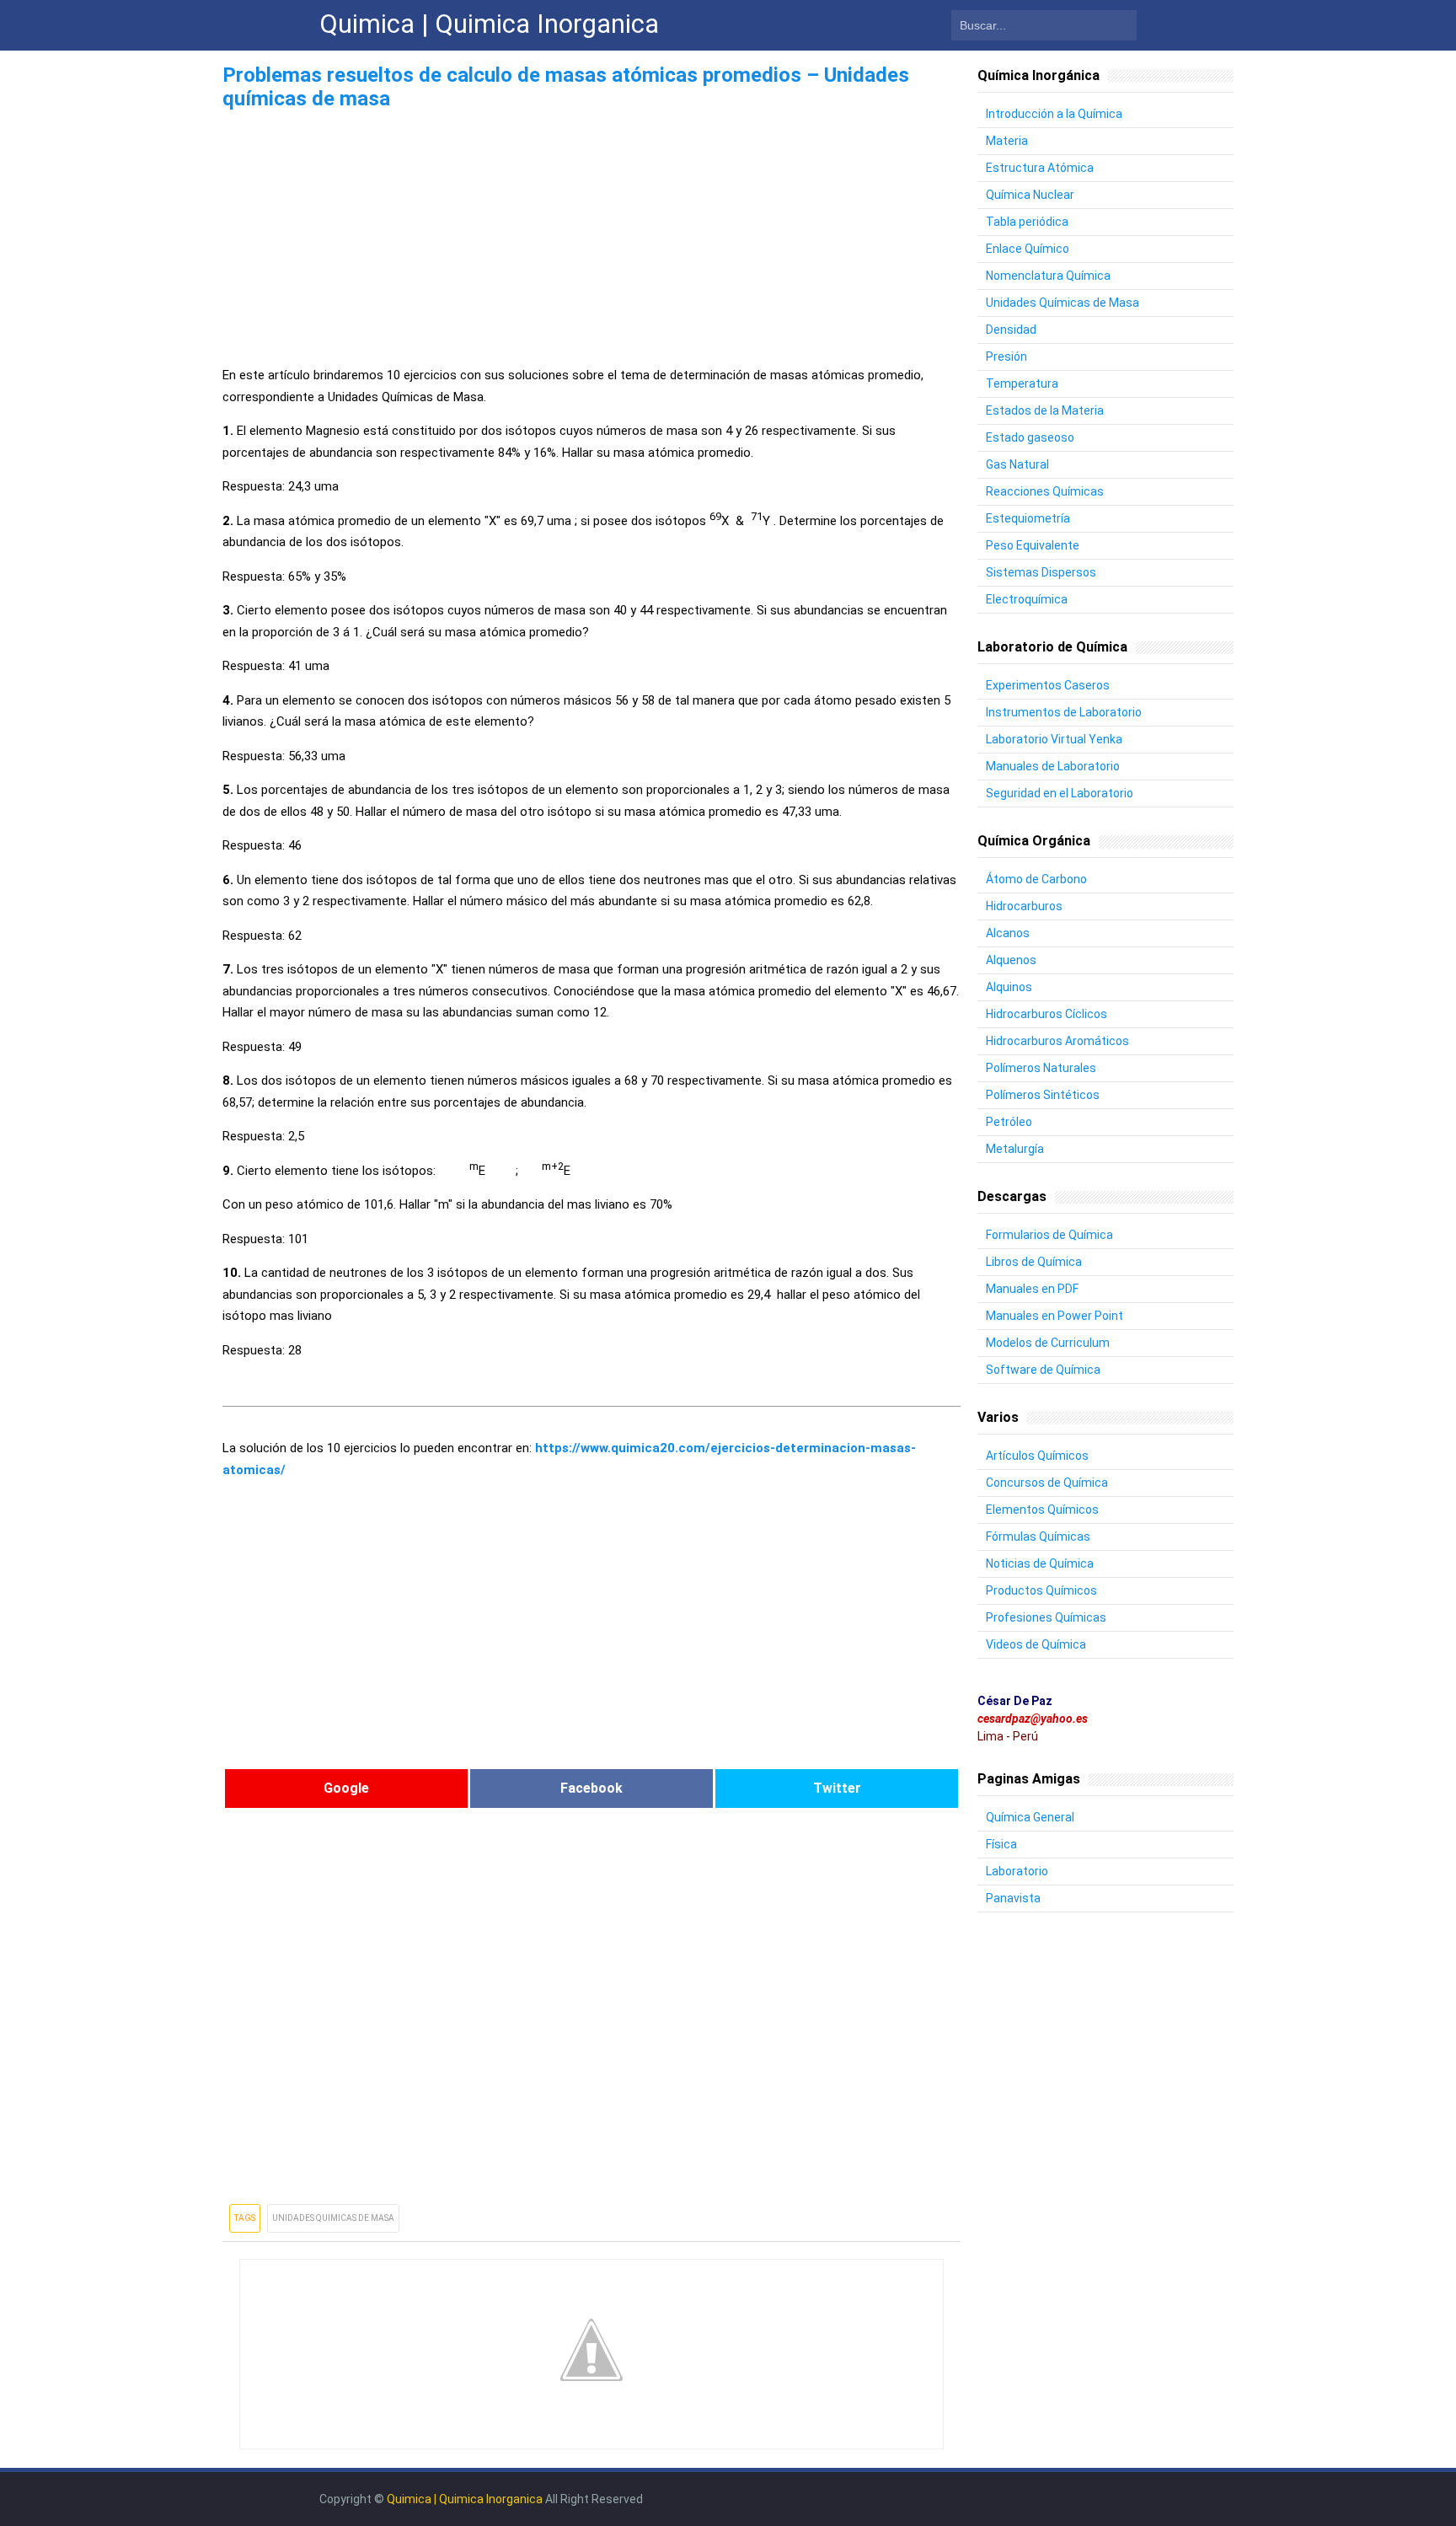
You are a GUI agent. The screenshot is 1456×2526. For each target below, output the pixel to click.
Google (346, 1788)
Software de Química (1043, 1370)
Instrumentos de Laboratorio (1064, 712)
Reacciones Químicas (1045, 491)
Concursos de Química (1047, 1483)
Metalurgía (1015, 1149)
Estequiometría (1028, 518)
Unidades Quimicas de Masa (333, 2218)
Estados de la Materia (1045, 410)
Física (1001, 1844)
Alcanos (1008, 933)
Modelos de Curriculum (1048, 1343)
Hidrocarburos (1024, 906)
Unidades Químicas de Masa (1063, 303)
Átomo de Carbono (1036, 879)
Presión (1006, 357)
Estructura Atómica (1040, 168)
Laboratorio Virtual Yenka (1054, 739)
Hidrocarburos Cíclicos (1046, 1014)
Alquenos (1011, 960)
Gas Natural (1017, 464)
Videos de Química (1036, 1644)
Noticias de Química (1040, 1563)
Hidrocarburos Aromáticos (1057, 1041)
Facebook (591, 1788)
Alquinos (1009, 987)
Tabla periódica (1027, 222)
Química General (1030, 1817)
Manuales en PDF (1032, 1289)
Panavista (1013, 1898)
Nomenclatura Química (1048, 276)
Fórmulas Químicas (1038, 1537)
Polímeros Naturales (1041, 1068)
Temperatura (1022, 383)
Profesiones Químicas (1046, 1617)
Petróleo (1009, 1122)
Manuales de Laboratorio (1053, 766)
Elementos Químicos (1042, 1510)
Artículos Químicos (1037, 1456)
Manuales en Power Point (1055, 1316)
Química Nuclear (1030, 195)
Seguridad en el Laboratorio (1060, 793)
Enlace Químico (1028, 249)
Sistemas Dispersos (1041, 572)
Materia (1007, 141)
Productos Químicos (1041, 1590)
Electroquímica (1027, 599)
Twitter (837, 1788)
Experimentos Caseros (1048, 685)
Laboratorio (1017, 1871)
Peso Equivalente (1033, 545)
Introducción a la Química (1054, 114)
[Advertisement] (591, 233)
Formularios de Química (1049, 1235)
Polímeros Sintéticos (1043, 1095)
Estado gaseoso (1030, 437)
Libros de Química (1034, 1262)
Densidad (1011, 330)
